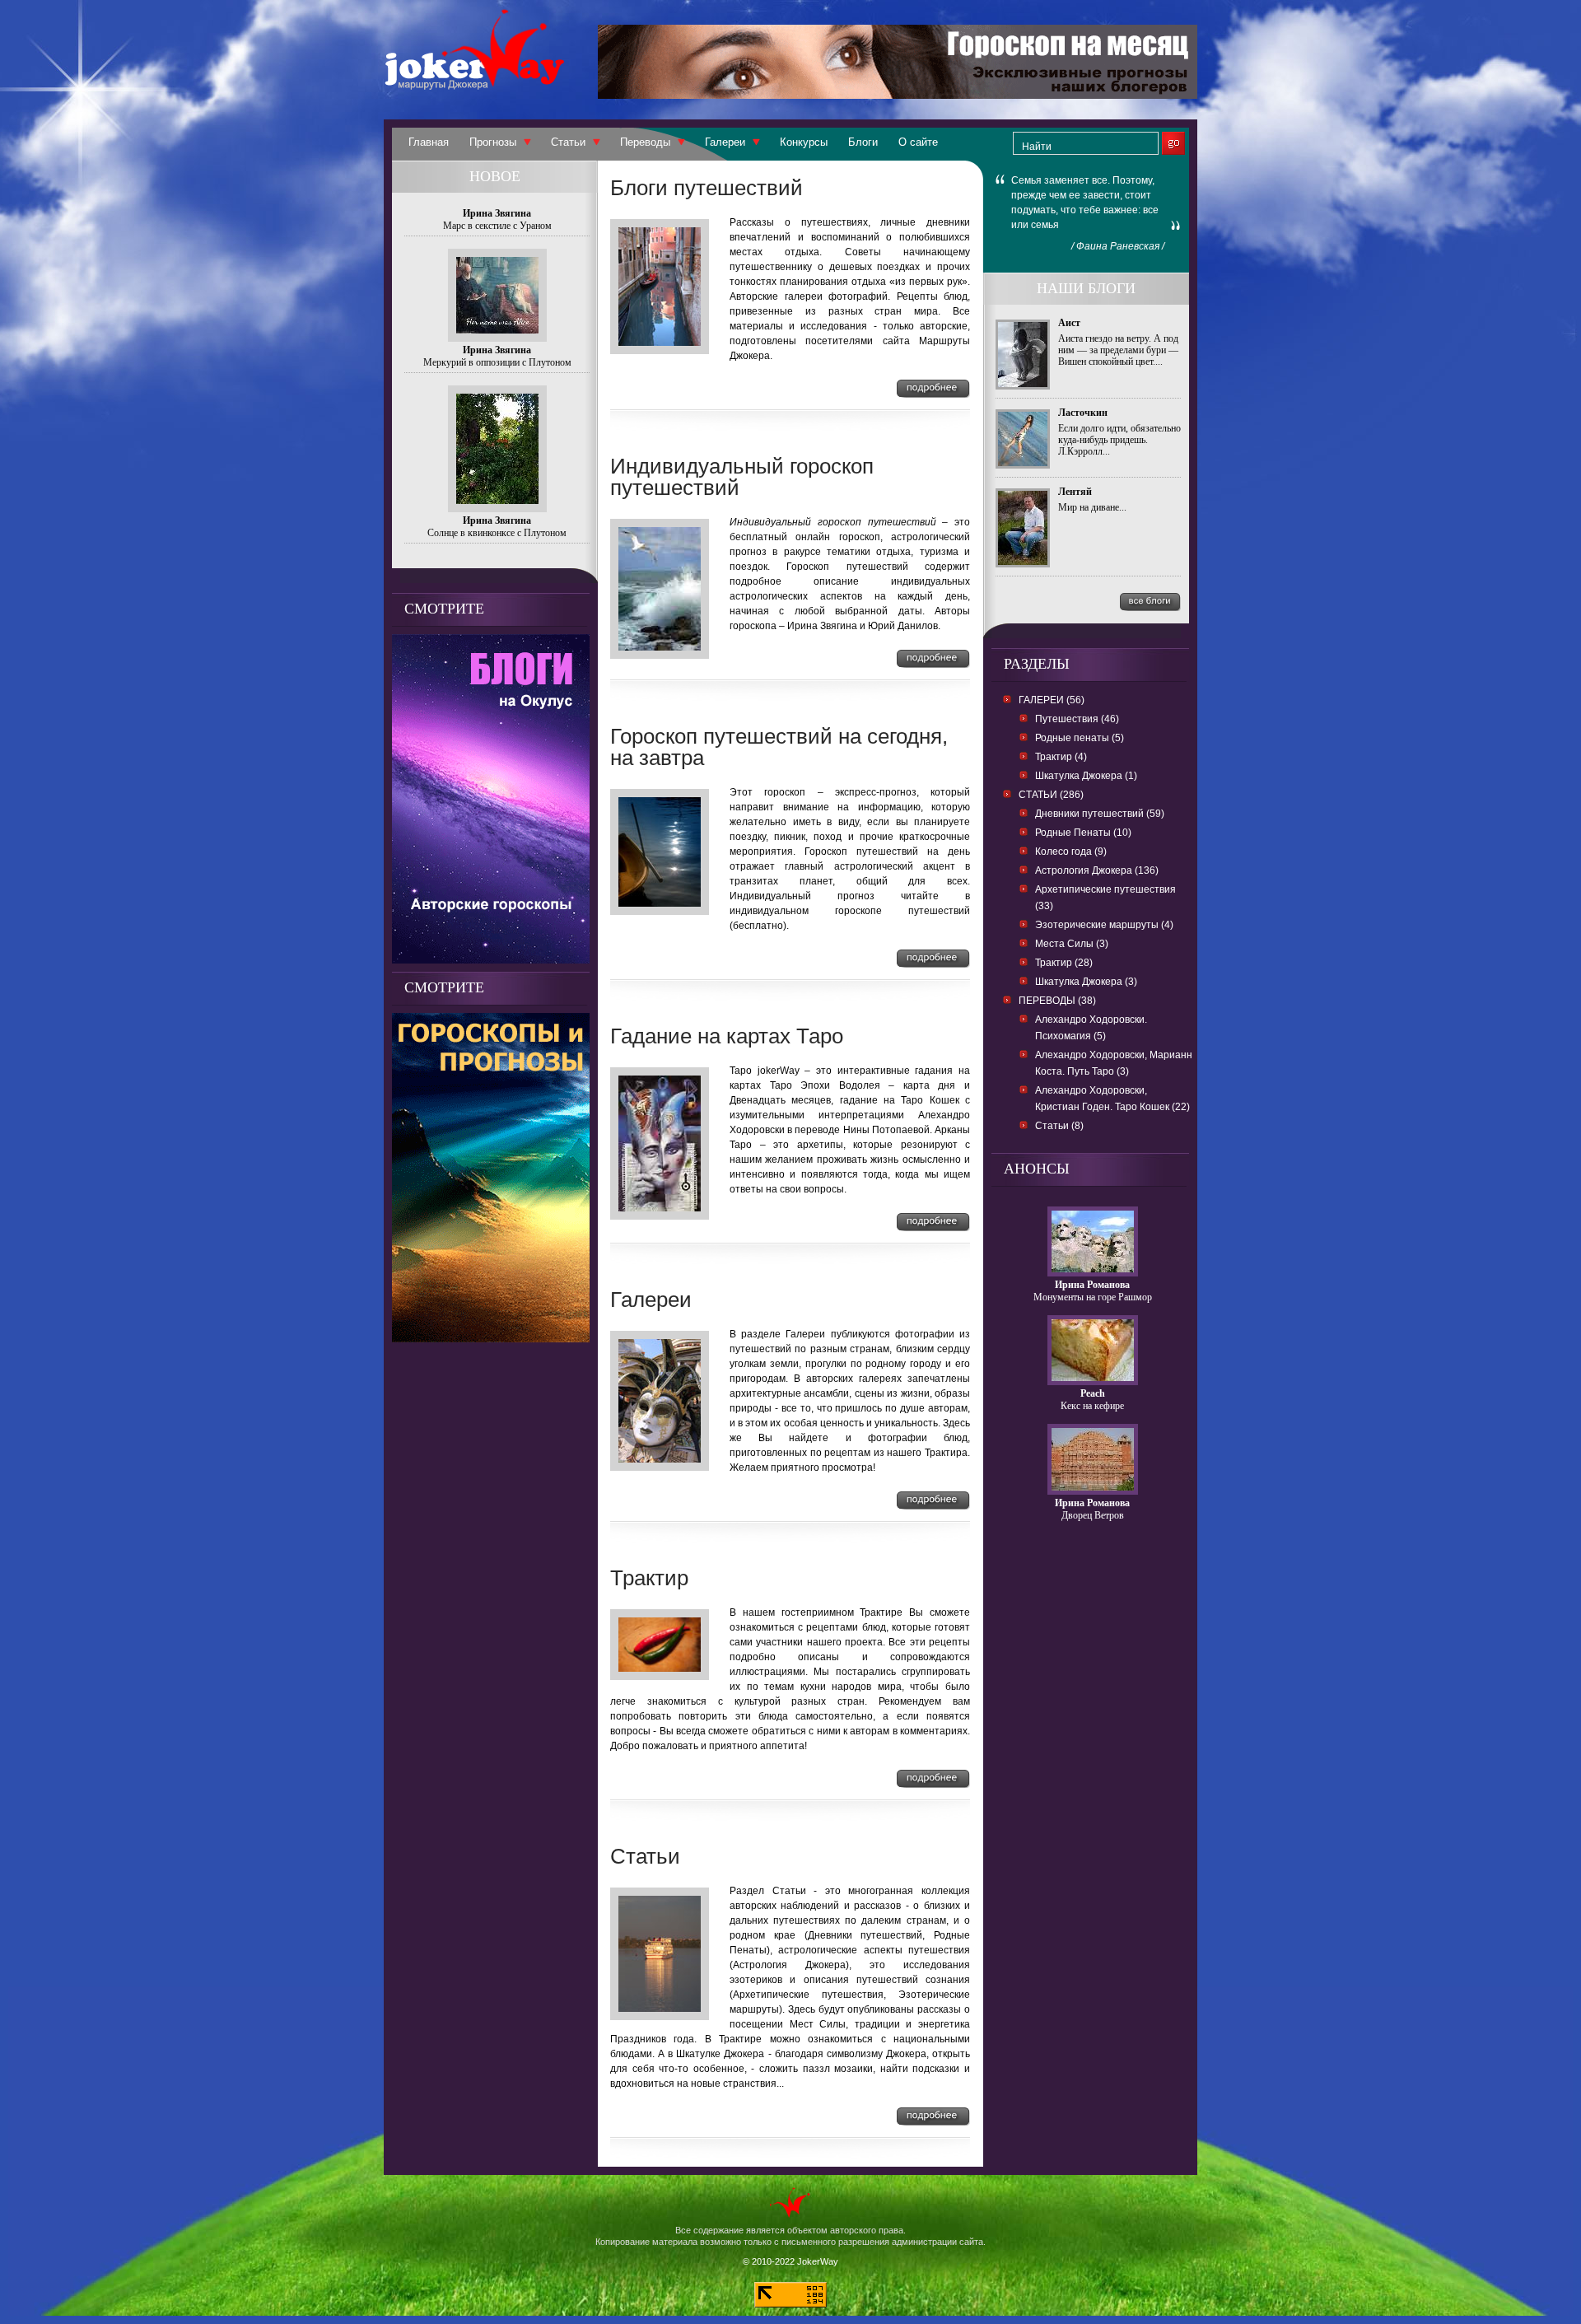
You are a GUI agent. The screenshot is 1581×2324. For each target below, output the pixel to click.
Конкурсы (804, 142)
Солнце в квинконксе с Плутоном (497, 533)
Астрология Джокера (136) (1097, 870)
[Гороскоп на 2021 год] (491, 1338)
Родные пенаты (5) (1080, 738)
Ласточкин (1083, 413)
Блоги (863, 142)
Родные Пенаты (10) (1083, 833)
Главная (429, 142)
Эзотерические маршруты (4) (1104, 925)
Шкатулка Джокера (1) (1086, 776)
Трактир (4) (1061, 757)
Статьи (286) (1051, 795)
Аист (1069, 323)
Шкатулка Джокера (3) (1086, 982)
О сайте (918, 142)
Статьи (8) (1059, 1126)
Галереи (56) (1052, 700)
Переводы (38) (1057, 1001)
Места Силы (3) (1072, 944)
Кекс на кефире (1092, 1406)
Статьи (568, 142)
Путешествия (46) (1077, 719)
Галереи (725, 142)
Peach (1093, 1393)
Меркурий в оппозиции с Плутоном (497, 362)
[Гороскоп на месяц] (898, 94)
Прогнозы (493, 142)
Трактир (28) (1064, 963)
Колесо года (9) (1071, 852)
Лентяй (1075, 492)
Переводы (645, 142)
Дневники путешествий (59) (1100, 814)
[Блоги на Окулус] (491, 959)
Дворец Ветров (1093, 1515)
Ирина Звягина (497, 213)
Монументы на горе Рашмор (1093, 1297)
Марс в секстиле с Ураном (497, 226)
